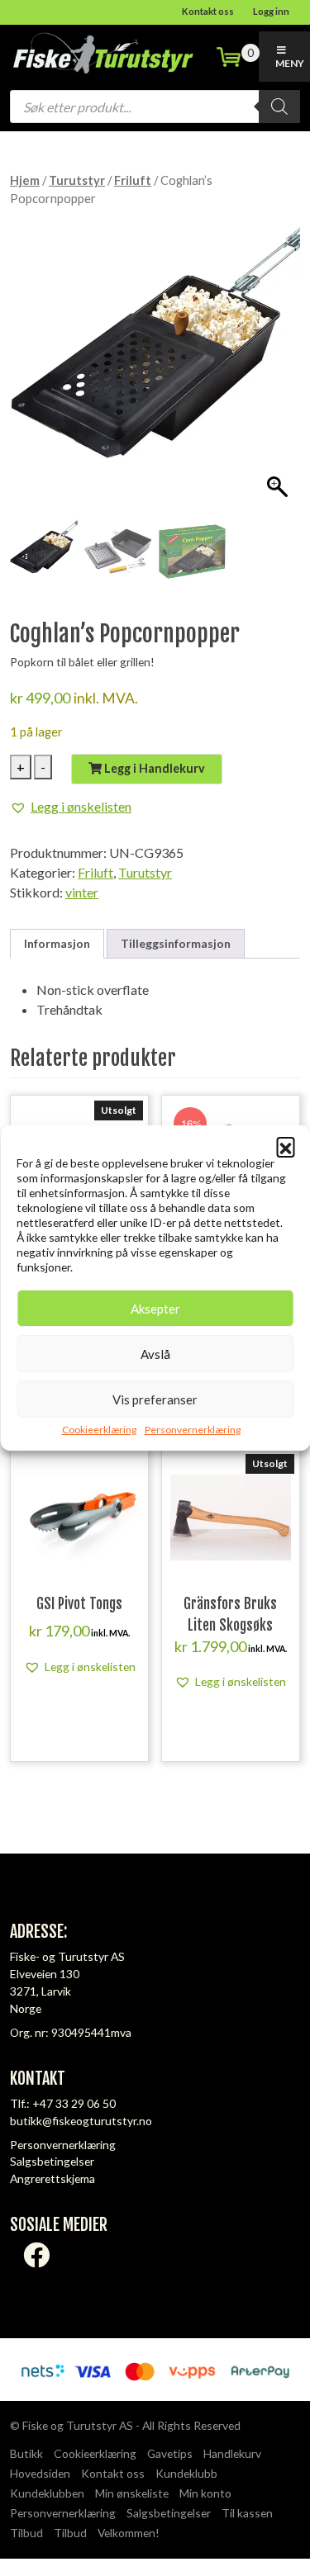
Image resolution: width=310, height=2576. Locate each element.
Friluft (133, 180)
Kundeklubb (186, 2473)
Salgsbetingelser (52, 2161)
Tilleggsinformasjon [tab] (176, 943)
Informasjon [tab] (57, 943)
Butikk (26, 2453)
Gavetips (170, 2453)
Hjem (25, 180)
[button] (285, 1146)
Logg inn (271, 11)
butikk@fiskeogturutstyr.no (81, 2121)
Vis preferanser (155, 1399)
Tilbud (26, 2533)
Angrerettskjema (52, 2178)
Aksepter (155, 1309)
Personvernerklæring (193, 1430)
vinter (82, 892)
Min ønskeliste (132, 2493)
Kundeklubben (47, 2493)
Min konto (205, 2493)
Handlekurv (232, 2453)
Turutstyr (77, 180)
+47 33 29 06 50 (74, 2103)
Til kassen (247, 2513)
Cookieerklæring (99, 1430)
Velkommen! (129, 2533)
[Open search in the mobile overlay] (155, 107)
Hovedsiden (40, 2473)
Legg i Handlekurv (153, 768)
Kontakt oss (208, 11)
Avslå (155, 1354)
